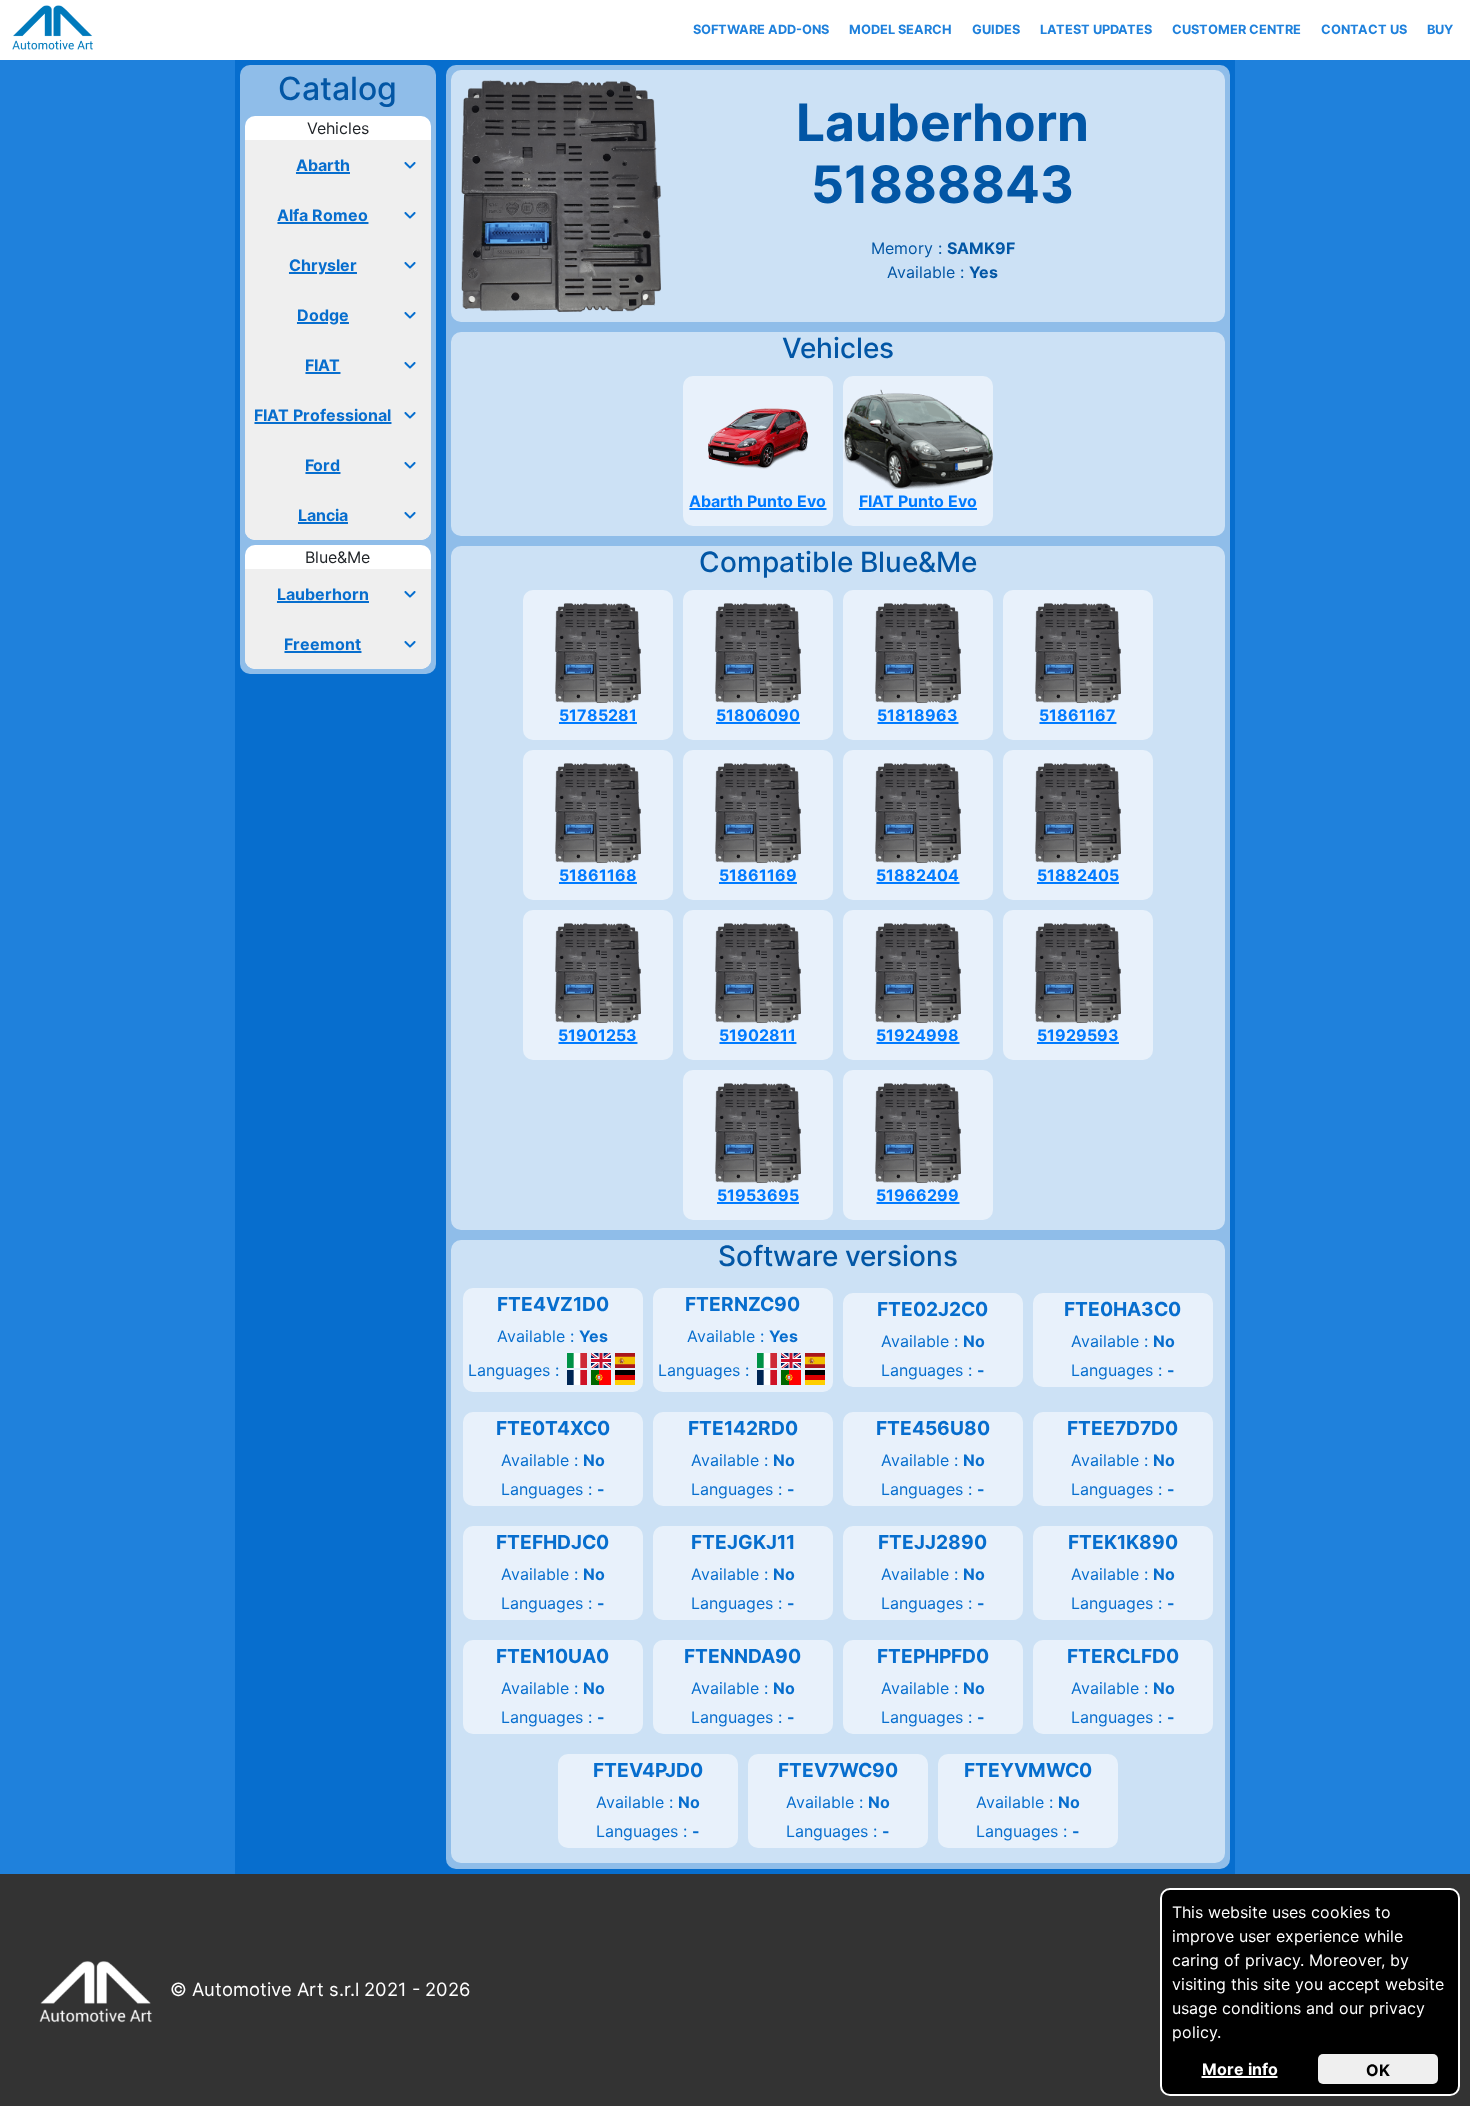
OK (1378, 2070)
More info (1240, 2069)
